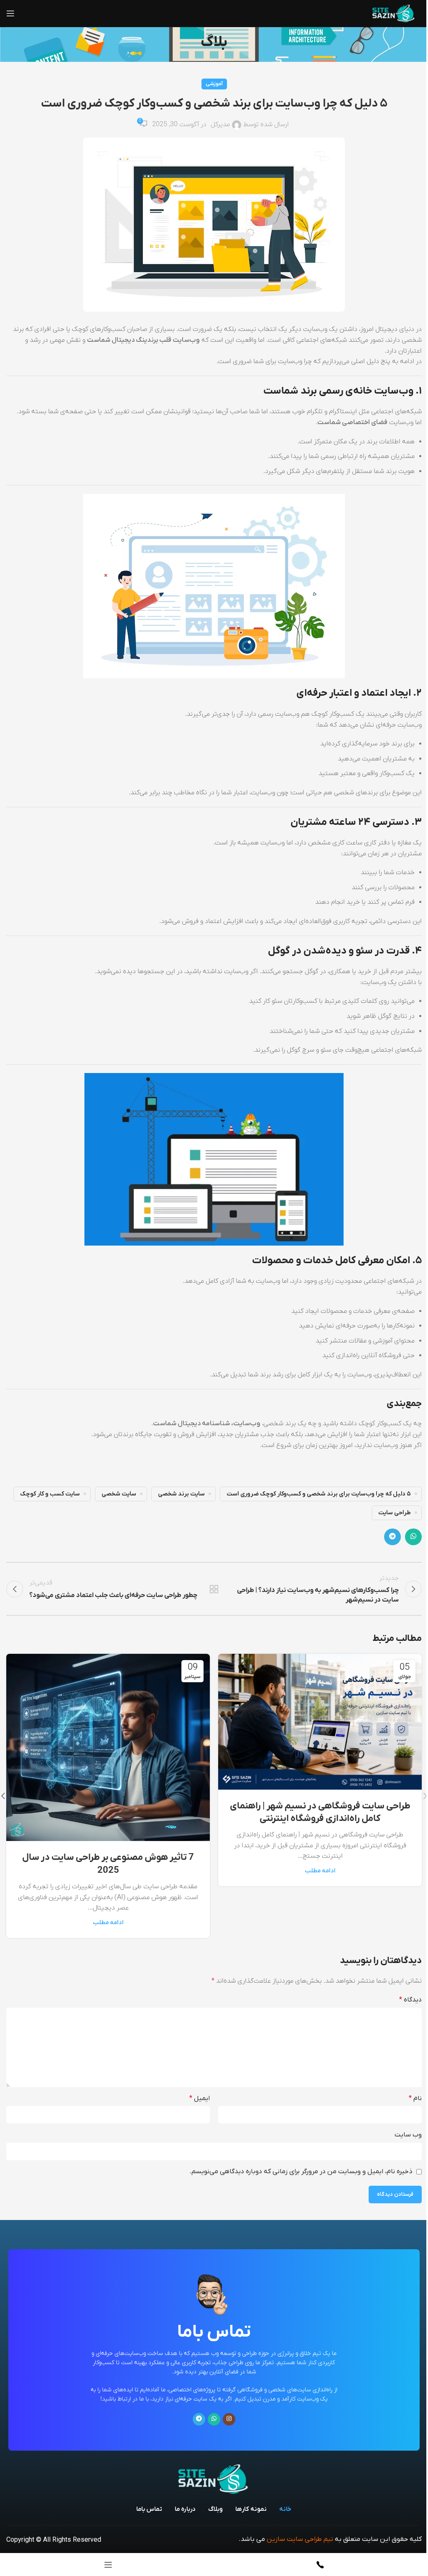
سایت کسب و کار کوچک (50, 1494)
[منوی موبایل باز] (10, 13)
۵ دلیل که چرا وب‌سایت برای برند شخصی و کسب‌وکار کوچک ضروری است (319, 1494)
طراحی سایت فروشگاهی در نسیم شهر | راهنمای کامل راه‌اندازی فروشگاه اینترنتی (320, 1813)
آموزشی (214, 84)
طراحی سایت (395, 1513)
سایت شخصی (119, 1494)
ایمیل (200, 2098)
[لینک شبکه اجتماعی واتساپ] (413, 1537)
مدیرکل (220, 125)
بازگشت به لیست (214, 1589)
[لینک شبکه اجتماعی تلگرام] (392, 1537)
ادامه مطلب (320, 1871)
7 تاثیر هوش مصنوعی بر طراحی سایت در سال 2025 (108, 1864)
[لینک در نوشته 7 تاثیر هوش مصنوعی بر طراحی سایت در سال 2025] (108, 1747)
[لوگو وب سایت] (394, 13)
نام (415, 2098)
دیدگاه (410, 2000)
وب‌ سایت (408, 2135)
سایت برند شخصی (181, 1494)
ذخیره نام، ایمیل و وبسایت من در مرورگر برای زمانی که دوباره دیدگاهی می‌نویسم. (301, 2172)
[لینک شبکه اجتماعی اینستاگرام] (229, 2419)
